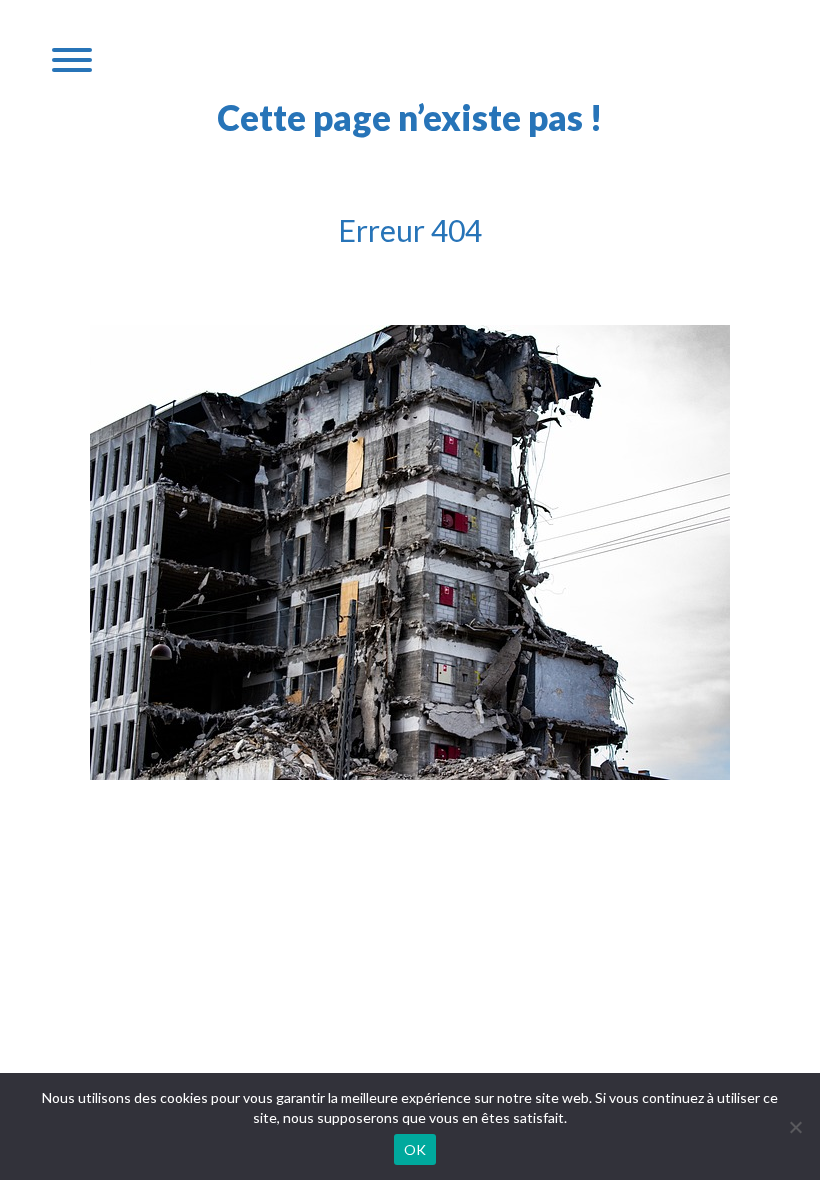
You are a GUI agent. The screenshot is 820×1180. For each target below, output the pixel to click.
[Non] (795, 1127)
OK (415, 1149)
